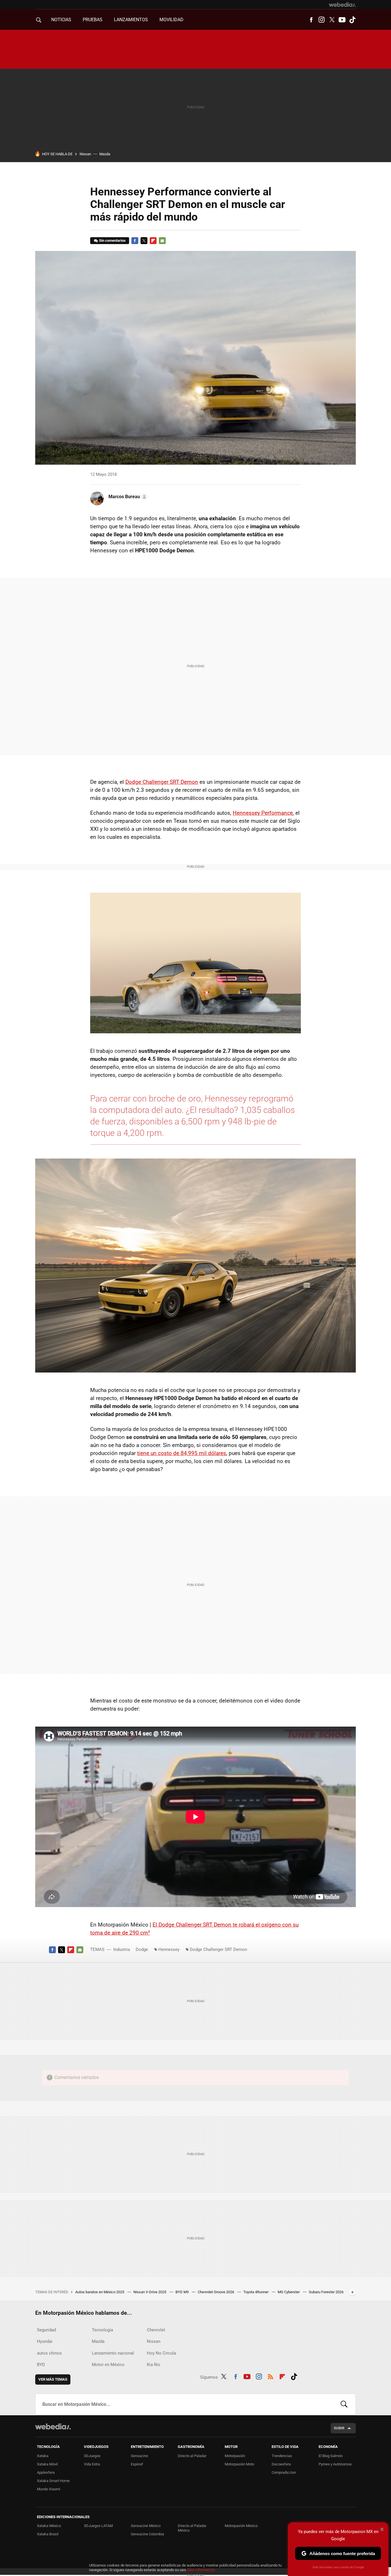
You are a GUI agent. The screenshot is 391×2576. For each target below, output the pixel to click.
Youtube (342, 20)
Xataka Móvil (47, 2464)
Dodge (142, 1949)
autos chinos (49, 2353)
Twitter (332, 20)
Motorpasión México (241, 2526)
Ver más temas (53, 2379)
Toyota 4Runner (256, 2292)
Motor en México (108, 2365)
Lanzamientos (131, 20)
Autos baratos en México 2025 (100, 2292)
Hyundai (45, 2341)
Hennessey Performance (263, 813)
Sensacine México (146, 2526)
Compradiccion (284, 2472)
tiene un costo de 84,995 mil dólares (182, 1453)
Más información (201, 2570)
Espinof (137, 2464)
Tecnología (102, 2330)
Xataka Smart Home (53, 2481)
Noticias (61, 20)
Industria (122, 1949)
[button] (127, 497)
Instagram (321, 20)
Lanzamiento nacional (113, 2353)
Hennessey (169, 1949)
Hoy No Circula (161, 2353)
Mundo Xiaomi (49, 2489)
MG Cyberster (289, 2292)
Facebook (311, 20)
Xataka (43, 2456)
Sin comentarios (112, 240)
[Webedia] (342, 5)
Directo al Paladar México (192, 2528)
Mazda (105, 154)
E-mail (162, 241)
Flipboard (153, 241)
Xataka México (49, 2526)
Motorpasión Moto (239, 2464)
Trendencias (282, 2456)
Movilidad (171, 20)
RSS (270, 2376)
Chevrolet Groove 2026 (216, 2292)
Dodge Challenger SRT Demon (162, 782)
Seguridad (46, 2330)
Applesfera (46, 2472)
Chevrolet (156, 2330)
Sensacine (139, 2456)
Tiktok (352, 20)
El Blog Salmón (331, 2456)
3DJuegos (92, 2456)
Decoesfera (281, 2464)
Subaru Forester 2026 (326, 2292)
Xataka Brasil (48, 2534)
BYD (41, 2365)
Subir (339, 2428)
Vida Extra (92, 2464)
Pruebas (93, 20)
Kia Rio (154, 2365)
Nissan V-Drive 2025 (150, 2292)
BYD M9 (182, 2292)
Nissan (85, 154)
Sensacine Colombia (147, 2534)
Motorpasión (235, 2456)
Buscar (344, 2404)
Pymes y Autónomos (335, 2464)
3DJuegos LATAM (98, 2526)
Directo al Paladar (192, 2456)
